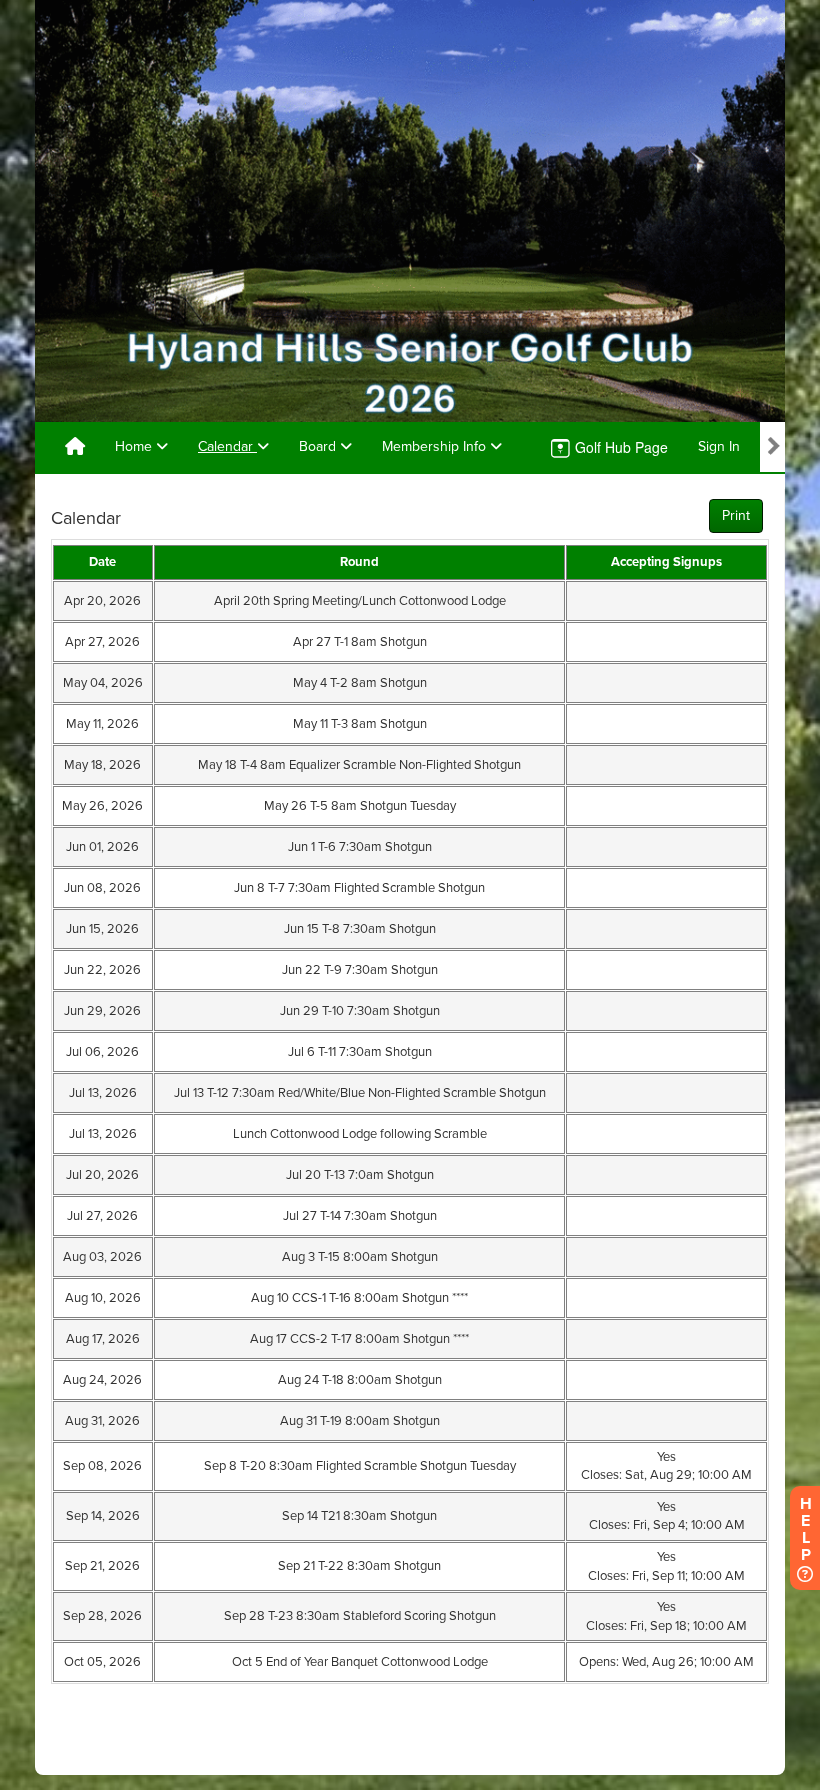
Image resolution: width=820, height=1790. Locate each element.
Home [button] (135, 446)
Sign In (719, 446)
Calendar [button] (227, 446)
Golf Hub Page (619, 447)
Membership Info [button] (436, 446)
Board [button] (319, 446)
